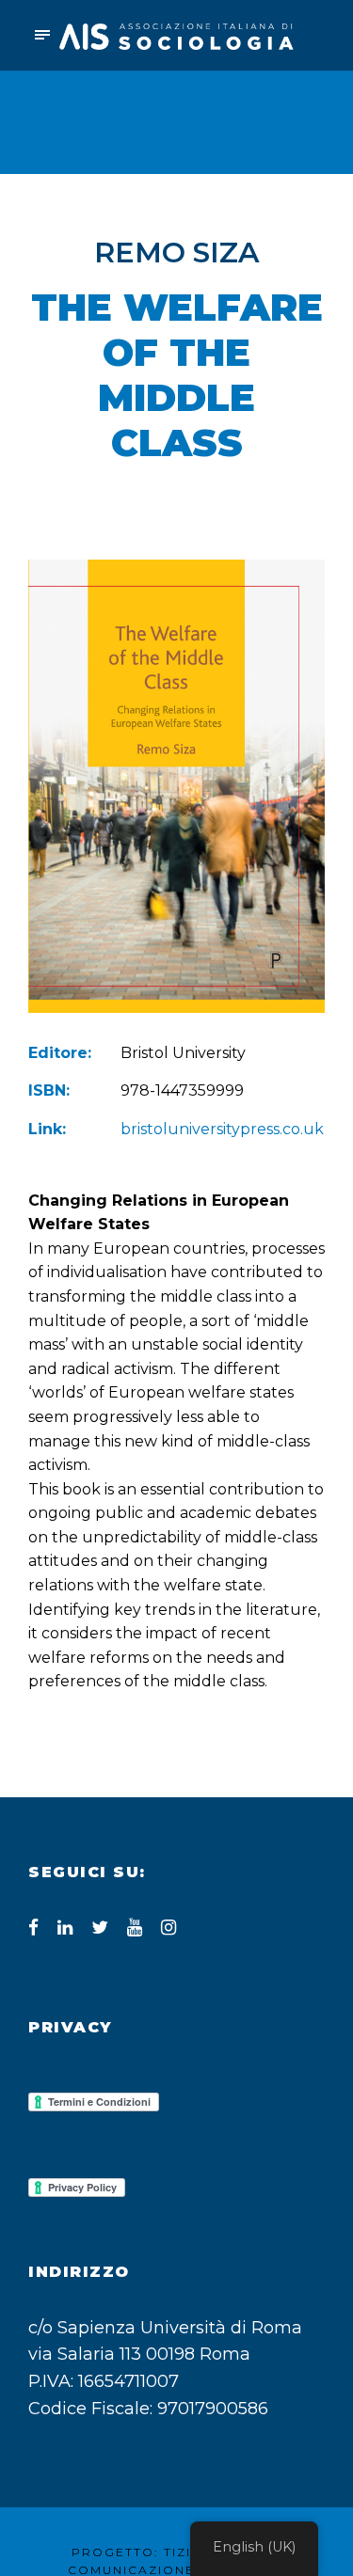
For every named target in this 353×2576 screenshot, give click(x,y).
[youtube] (135, 1928)
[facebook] (33, 1928)
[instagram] (168, 1928)
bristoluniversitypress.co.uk (222, 1129)
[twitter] (100, 1928)
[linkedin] (65, 1928)
